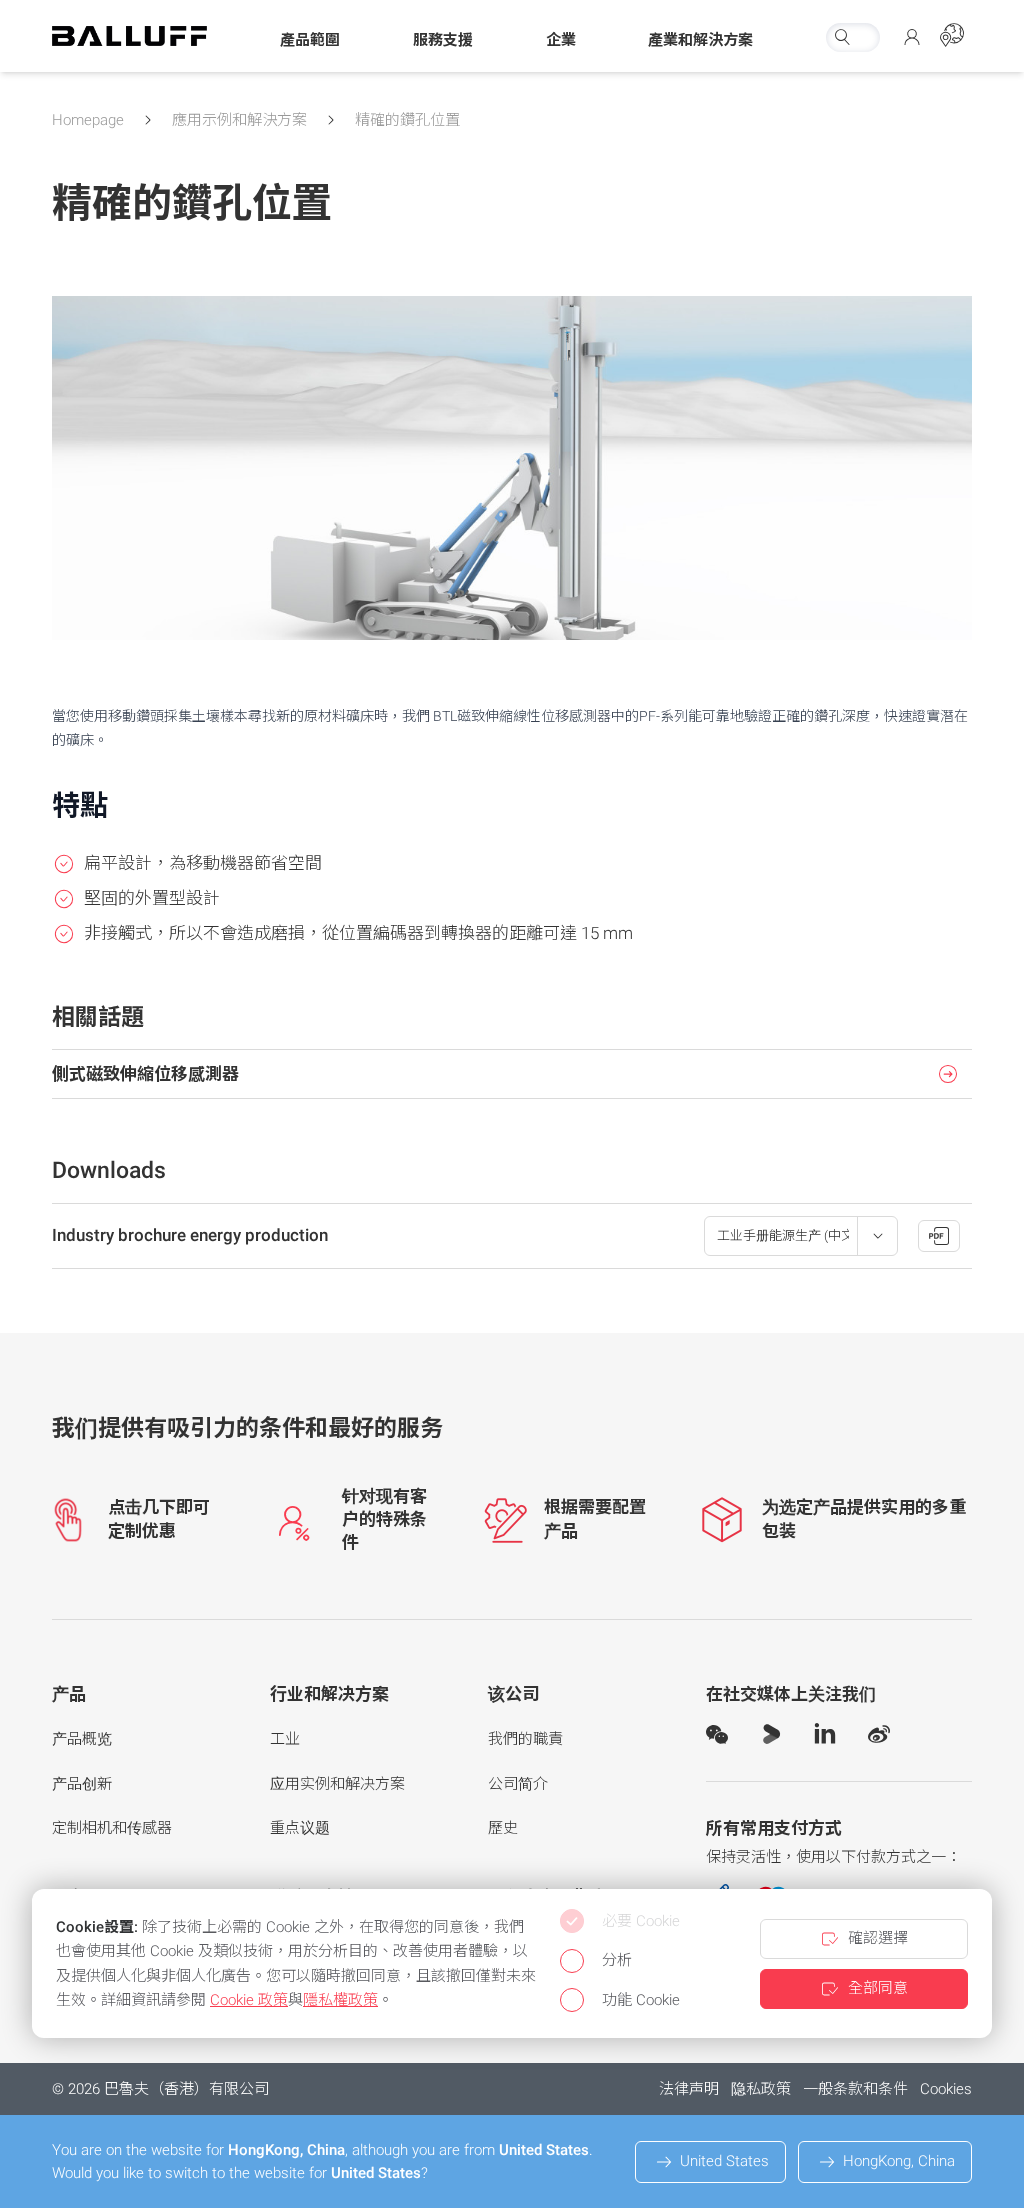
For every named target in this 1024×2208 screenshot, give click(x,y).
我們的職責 (525, 1739)
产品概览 (82, 1739)
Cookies (946, 2089)
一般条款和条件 (855, 2089)
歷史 (503, 1828)
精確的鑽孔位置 (407, 120)
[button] (310, 41)
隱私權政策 (340, 2000)
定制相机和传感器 (112, 1828)
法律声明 (689, 2089)
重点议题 (300, 1828)
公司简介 (518, 1784)
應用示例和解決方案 (239, 120)
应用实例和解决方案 (337, 1784)
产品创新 (82, 1784)
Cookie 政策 (249, 2000)
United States (724, 2161)
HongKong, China (899, 2161)
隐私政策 (761, 2089)
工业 (285, 1739)
